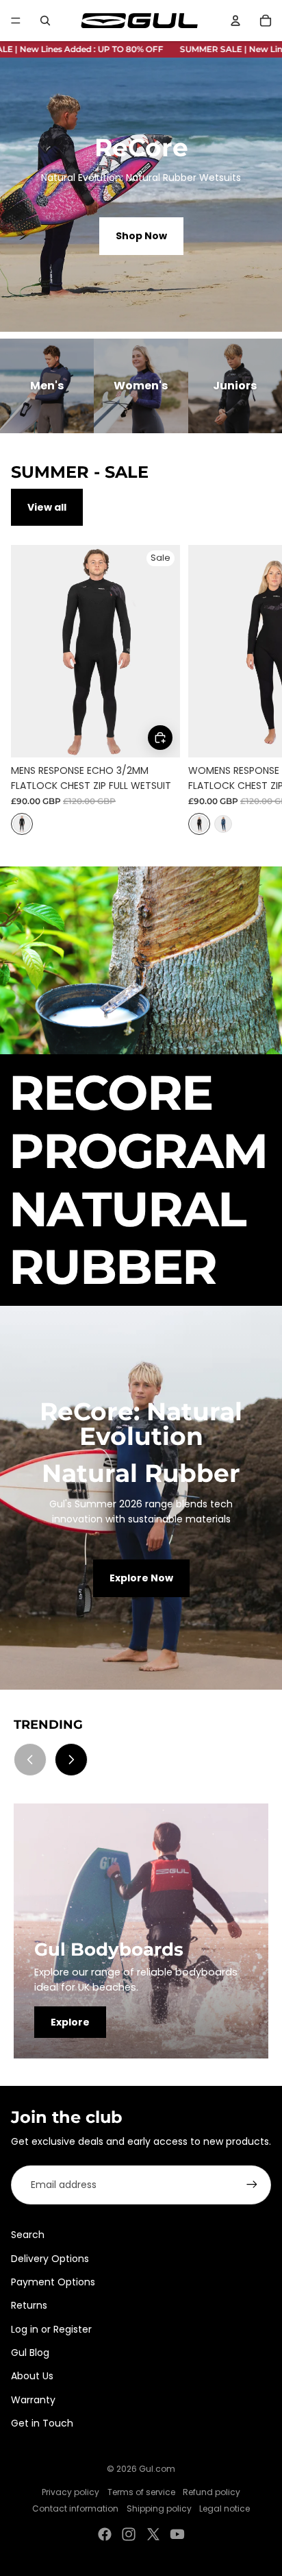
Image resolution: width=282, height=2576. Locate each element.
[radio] (22, 824)
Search (28, 2235)
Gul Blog (30, 2353)
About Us (32, 2376)
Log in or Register (51, 2329)
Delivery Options (50, 2259)
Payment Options (53, 2282)
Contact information (75, 2508)
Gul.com (157, 2469)
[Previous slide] (30, 1760)
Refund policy (211, 2492)
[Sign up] (252, 2185)
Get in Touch (42, 2423)
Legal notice (225, 2508)
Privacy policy (70, 2492)
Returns (29, 2305)
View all (47, 507)
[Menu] (16, 21)
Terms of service (141, 2492)
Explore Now (141, 1578)
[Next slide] (255, 696)
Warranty (33, 2400)
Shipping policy (159, 2508)
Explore (70, 2022)
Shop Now (141, 236)
